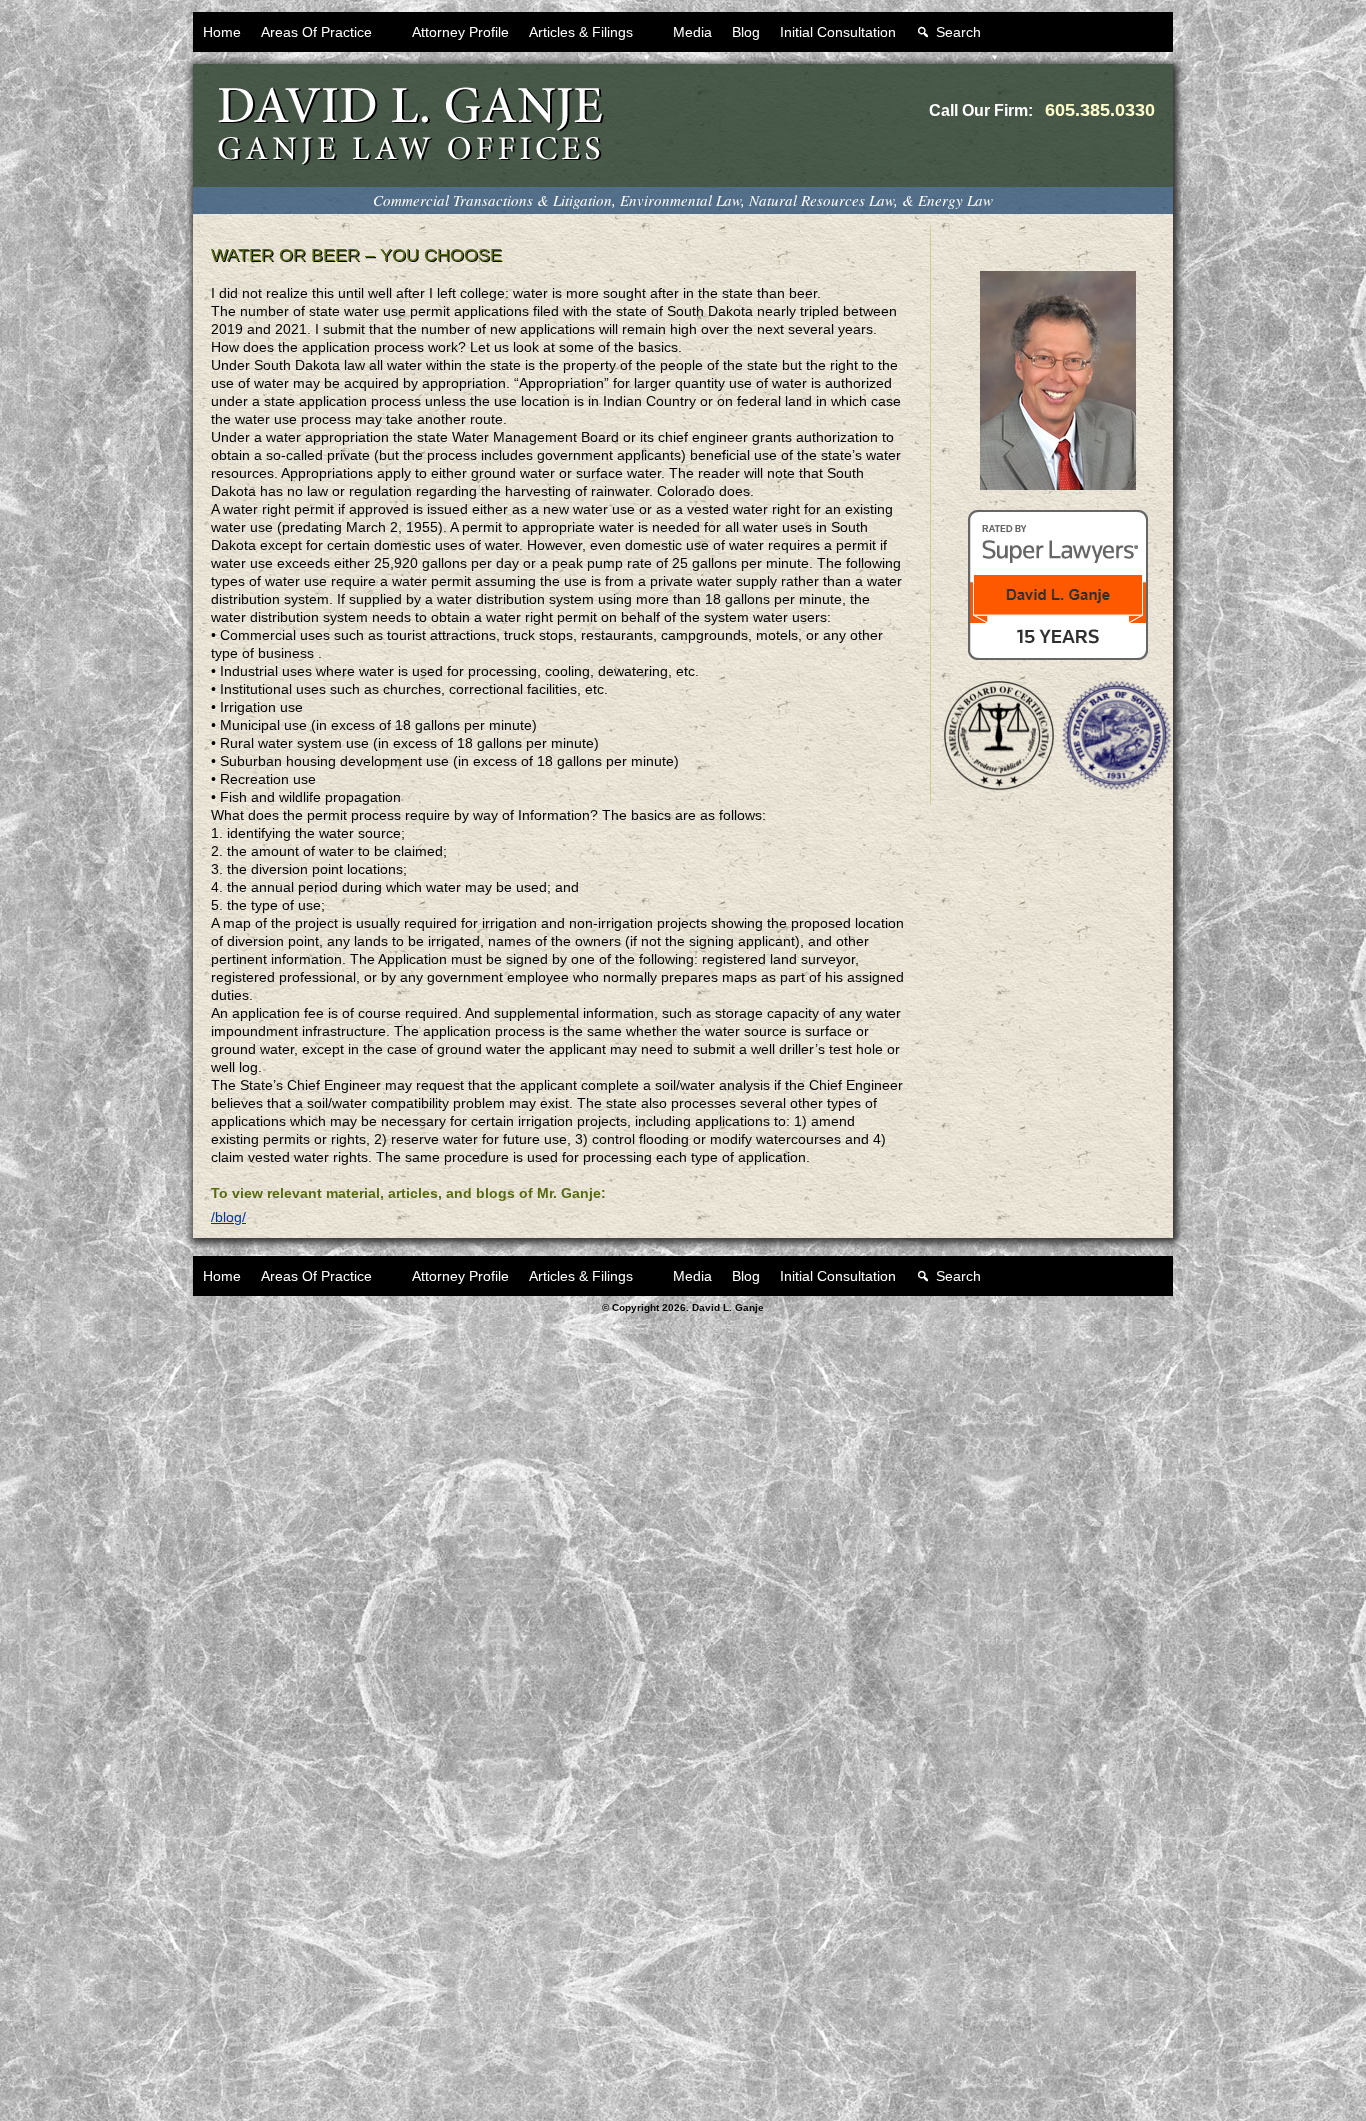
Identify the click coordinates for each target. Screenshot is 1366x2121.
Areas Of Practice (316, 32)
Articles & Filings (581, 32)
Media (692, 32)
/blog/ (228, 1217)
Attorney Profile (460, 32)
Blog (746, 32)
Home (222, 32)
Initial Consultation (838, 32)
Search (958, 32)
